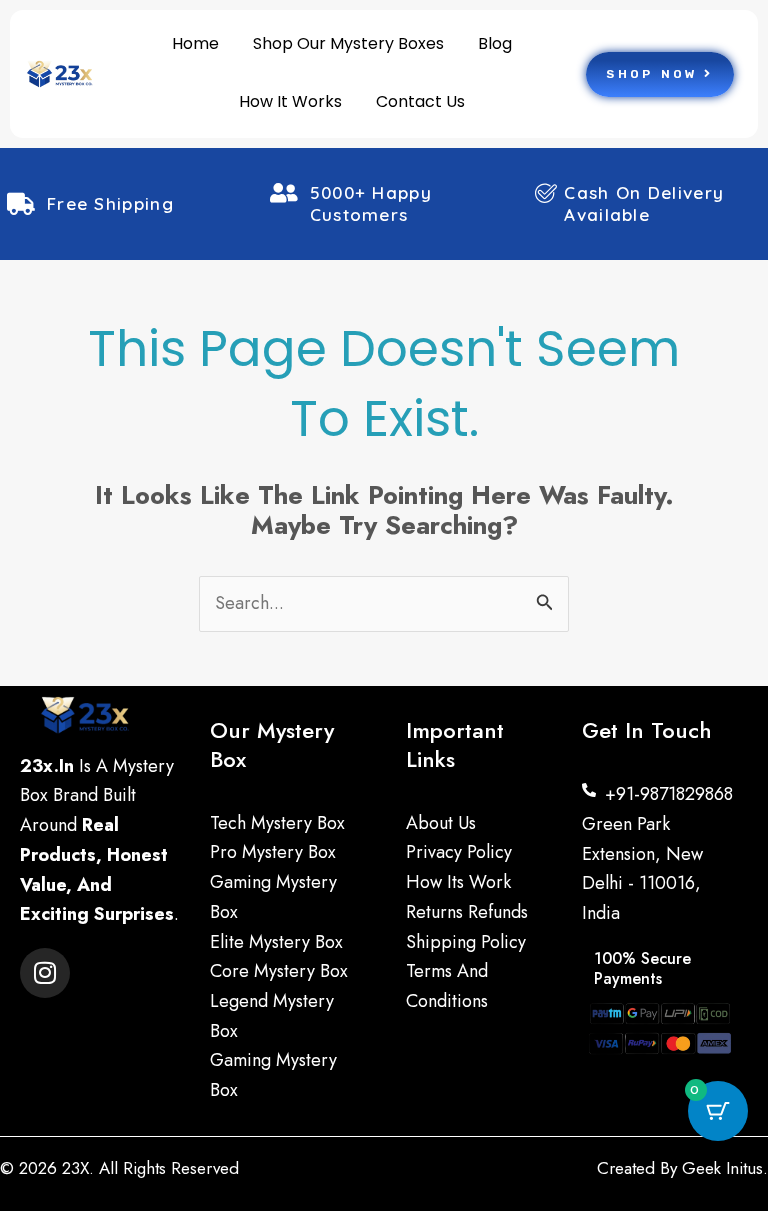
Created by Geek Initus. (682, 1168)
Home (195, 43)
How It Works (290, 101)
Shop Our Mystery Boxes (348, 43)
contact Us (420, 101)
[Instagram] (45, 973)
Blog (495, 43)
